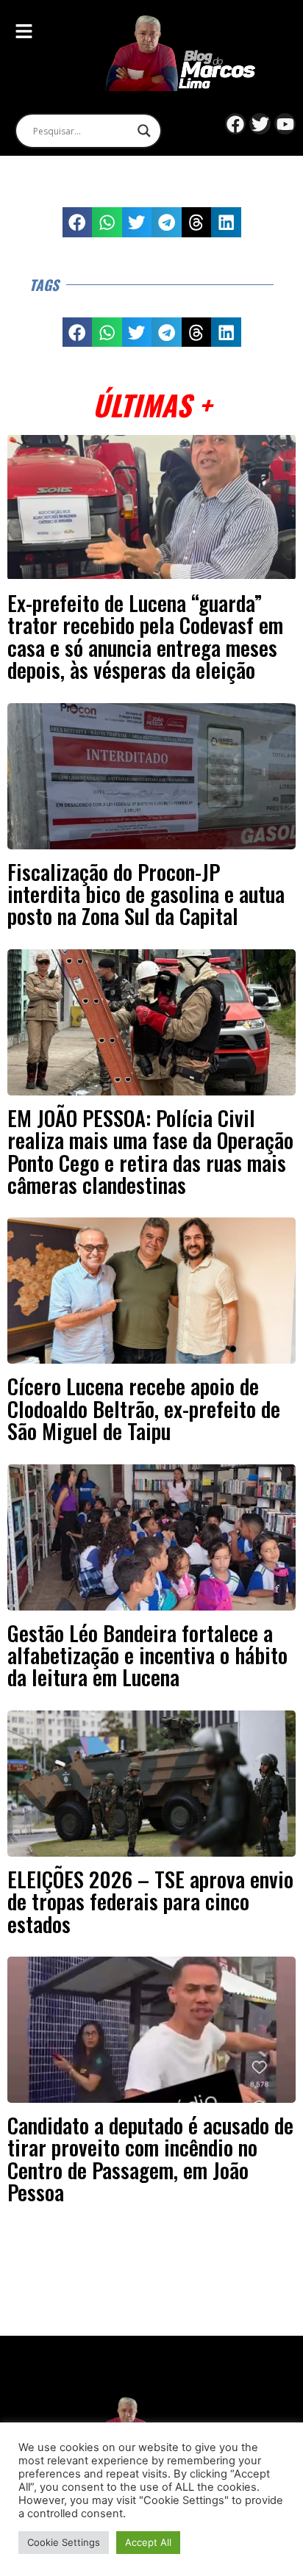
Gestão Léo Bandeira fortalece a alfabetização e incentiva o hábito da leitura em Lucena (147, 1655)
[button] (78, 222)
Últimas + (152, 404)
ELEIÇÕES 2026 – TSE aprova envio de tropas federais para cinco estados (150, 1901)
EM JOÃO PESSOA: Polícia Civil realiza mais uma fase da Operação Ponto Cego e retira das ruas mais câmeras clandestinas (150, 1151)
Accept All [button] (148, 2542)
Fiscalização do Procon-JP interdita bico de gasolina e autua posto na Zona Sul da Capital (146, 894)
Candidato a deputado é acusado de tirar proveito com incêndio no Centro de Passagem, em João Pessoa (150, 2158)
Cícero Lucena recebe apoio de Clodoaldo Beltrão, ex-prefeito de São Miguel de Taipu (144, 1408)
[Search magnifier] (144, 131)
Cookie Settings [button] (64, 2542)
